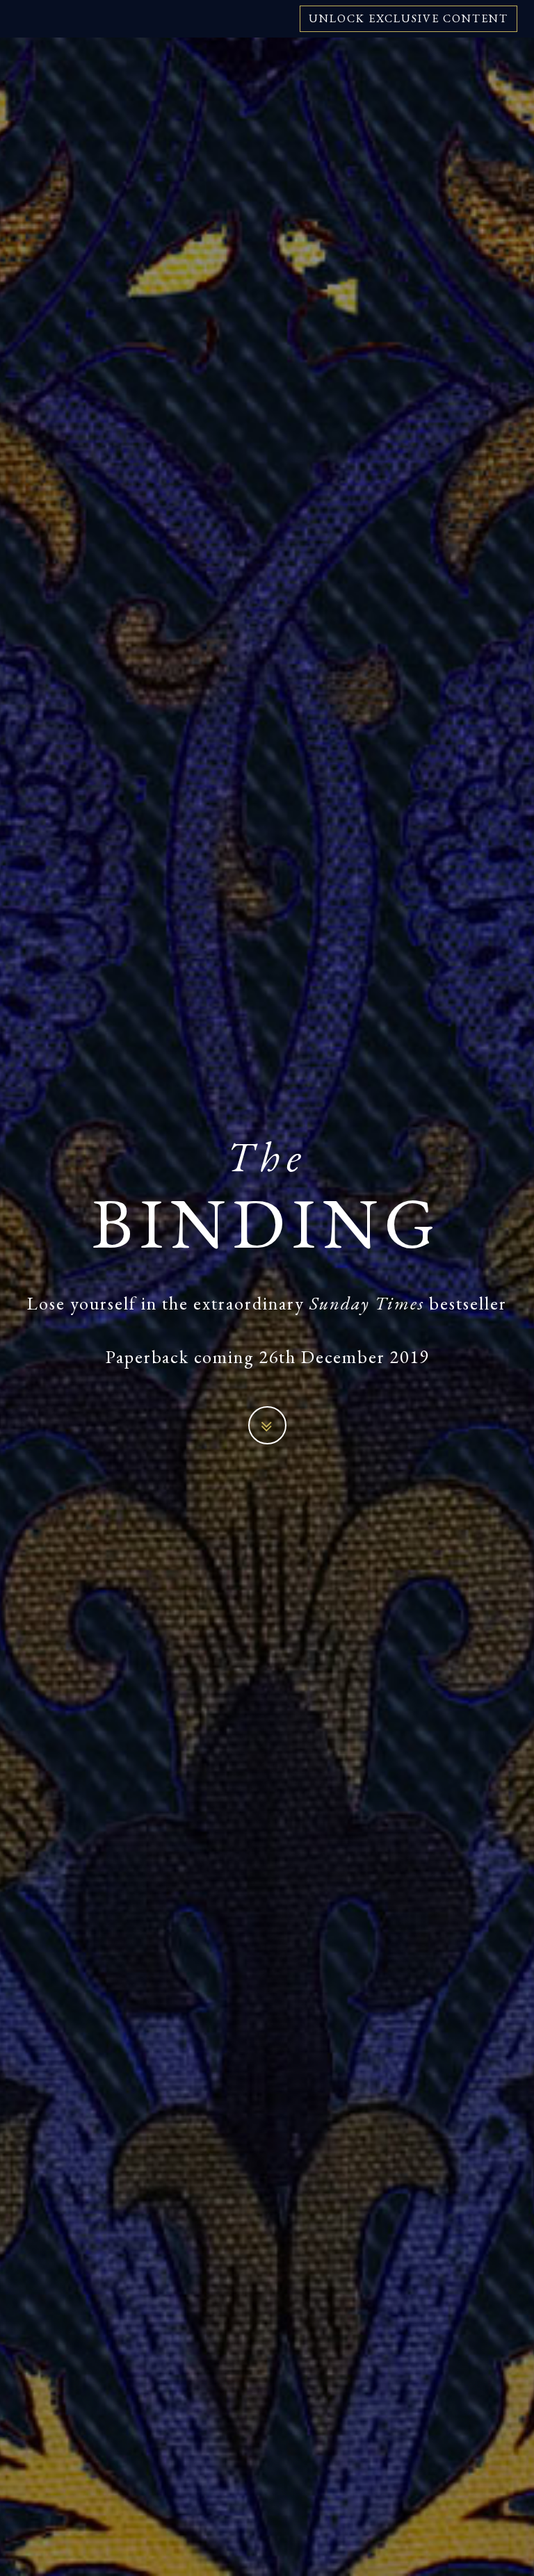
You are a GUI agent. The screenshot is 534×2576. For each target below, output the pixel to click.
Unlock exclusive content (408, 18)
